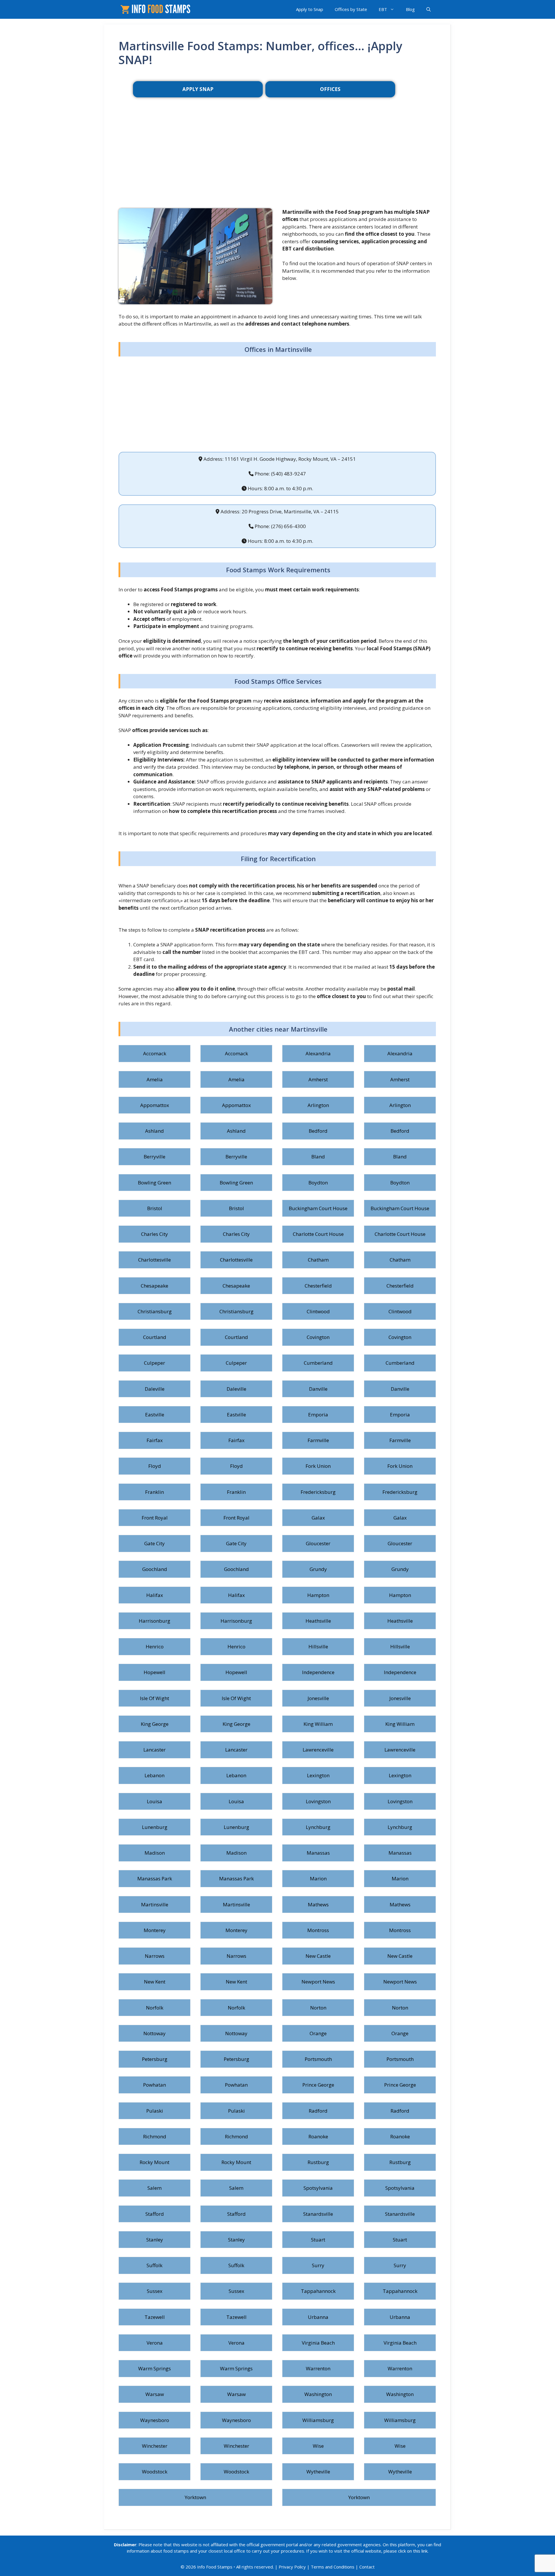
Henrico (155, 1647)
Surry (318, 2265)
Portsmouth (318, 2059)
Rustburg (318, 2162)
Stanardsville (318, 2214)
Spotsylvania (318, 2188)
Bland (318, 1157)
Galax (318, 1518)
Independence (318, 1672)
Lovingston (318, 1801)
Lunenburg (155, 1827)
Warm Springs (155, 2368)
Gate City (155, 1543)
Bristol (155, 1208)
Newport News (318, 1982)
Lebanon (155, 1775)
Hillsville (318, 1647)
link (424, 2551)
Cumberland (318, 1363)
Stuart (318, 2240)
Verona (155, 2343)
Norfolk (155, 2008)
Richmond (155, 2136)
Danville (318, 1389)
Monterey (155, 1930)
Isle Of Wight (155, 1698)
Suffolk (155, 2265)
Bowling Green (155, 1183)
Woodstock (155, 2472)
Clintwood (318, 1311)
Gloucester (318, 1543)
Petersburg (155, 2059)
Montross (318, 1930)
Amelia (155, 1079)
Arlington (318, 1105)
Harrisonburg (155, 1621)
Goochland (155, 1569)
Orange (318, 2033)
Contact (367, 2567)
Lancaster (155, 1750)
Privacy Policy (292, 2567)
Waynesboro (155, 2420)
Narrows (155, 1956)
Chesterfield (318, 1286)
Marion (318, 1878)
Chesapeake (155, 1286)
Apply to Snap (310, 9)
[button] (429, 9)
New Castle (318, 1956)
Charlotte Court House (318, 1234)
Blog (410, 9)
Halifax (155, 1595)
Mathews (318, 1904)
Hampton (318, 1595)
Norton (318, 2008)
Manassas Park (155, 1878)
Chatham (318, 1260)
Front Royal (155, 1518)
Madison (155, 1853)
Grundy (318, 1569)
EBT (383, 9)
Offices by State (351, 9)
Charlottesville (155, 1260)
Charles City (155, 1234)
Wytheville (318, 2472)
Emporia (318, 1415)
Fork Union (318, 1466)
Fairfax (155, 1440)
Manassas (318, 1853)
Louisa (155, 1801)
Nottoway (155, 2033)
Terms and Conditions (333, 2567)
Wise (318, 2446)
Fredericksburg (318, 1492)
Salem (155, 2188)
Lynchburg (318, 1827)
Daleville (155, 1389)
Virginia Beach (318, 2343)
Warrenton (318, 2368)
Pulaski (155, 2111)
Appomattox (155, 1105)
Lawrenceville (318, 1750)
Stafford (155, 2214)
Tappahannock (318, 2291)
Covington (318, 1337)
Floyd (155, 1466)
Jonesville (318, 1698)
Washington (318, 2394)
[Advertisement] (277, 162)
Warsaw (155, 2394)
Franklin (155, 1492)
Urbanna (318, 2317)
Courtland (155, 1337)
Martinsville (155, 1904)
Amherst (318, 1079)
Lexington (318, 1775)
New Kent (155, 1982)
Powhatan (155, 2085)
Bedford (318, 1131)
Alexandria (318, 1053)
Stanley (155, 2240)
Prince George (318, 2085)
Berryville (155, 1157)
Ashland (155, 1131)
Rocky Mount (155, 2162)
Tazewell (155, 2317)
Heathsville (318, 1621)
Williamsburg (318, 2420)
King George (155, 1724)
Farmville (318, 1440)
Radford (318, 2111)
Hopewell (155, 1672)
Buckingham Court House (318, 1208)
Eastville (155, 1415)
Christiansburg (155, 1311)
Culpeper (155, 1363)
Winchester (155, 2446)
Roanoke (318, 2136)
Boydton (318, 1183)
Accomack (155, 1053)
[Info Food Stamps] (157, 9)
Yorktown (195, 2497)
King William (318, 1724)
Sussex (155, 2291)
